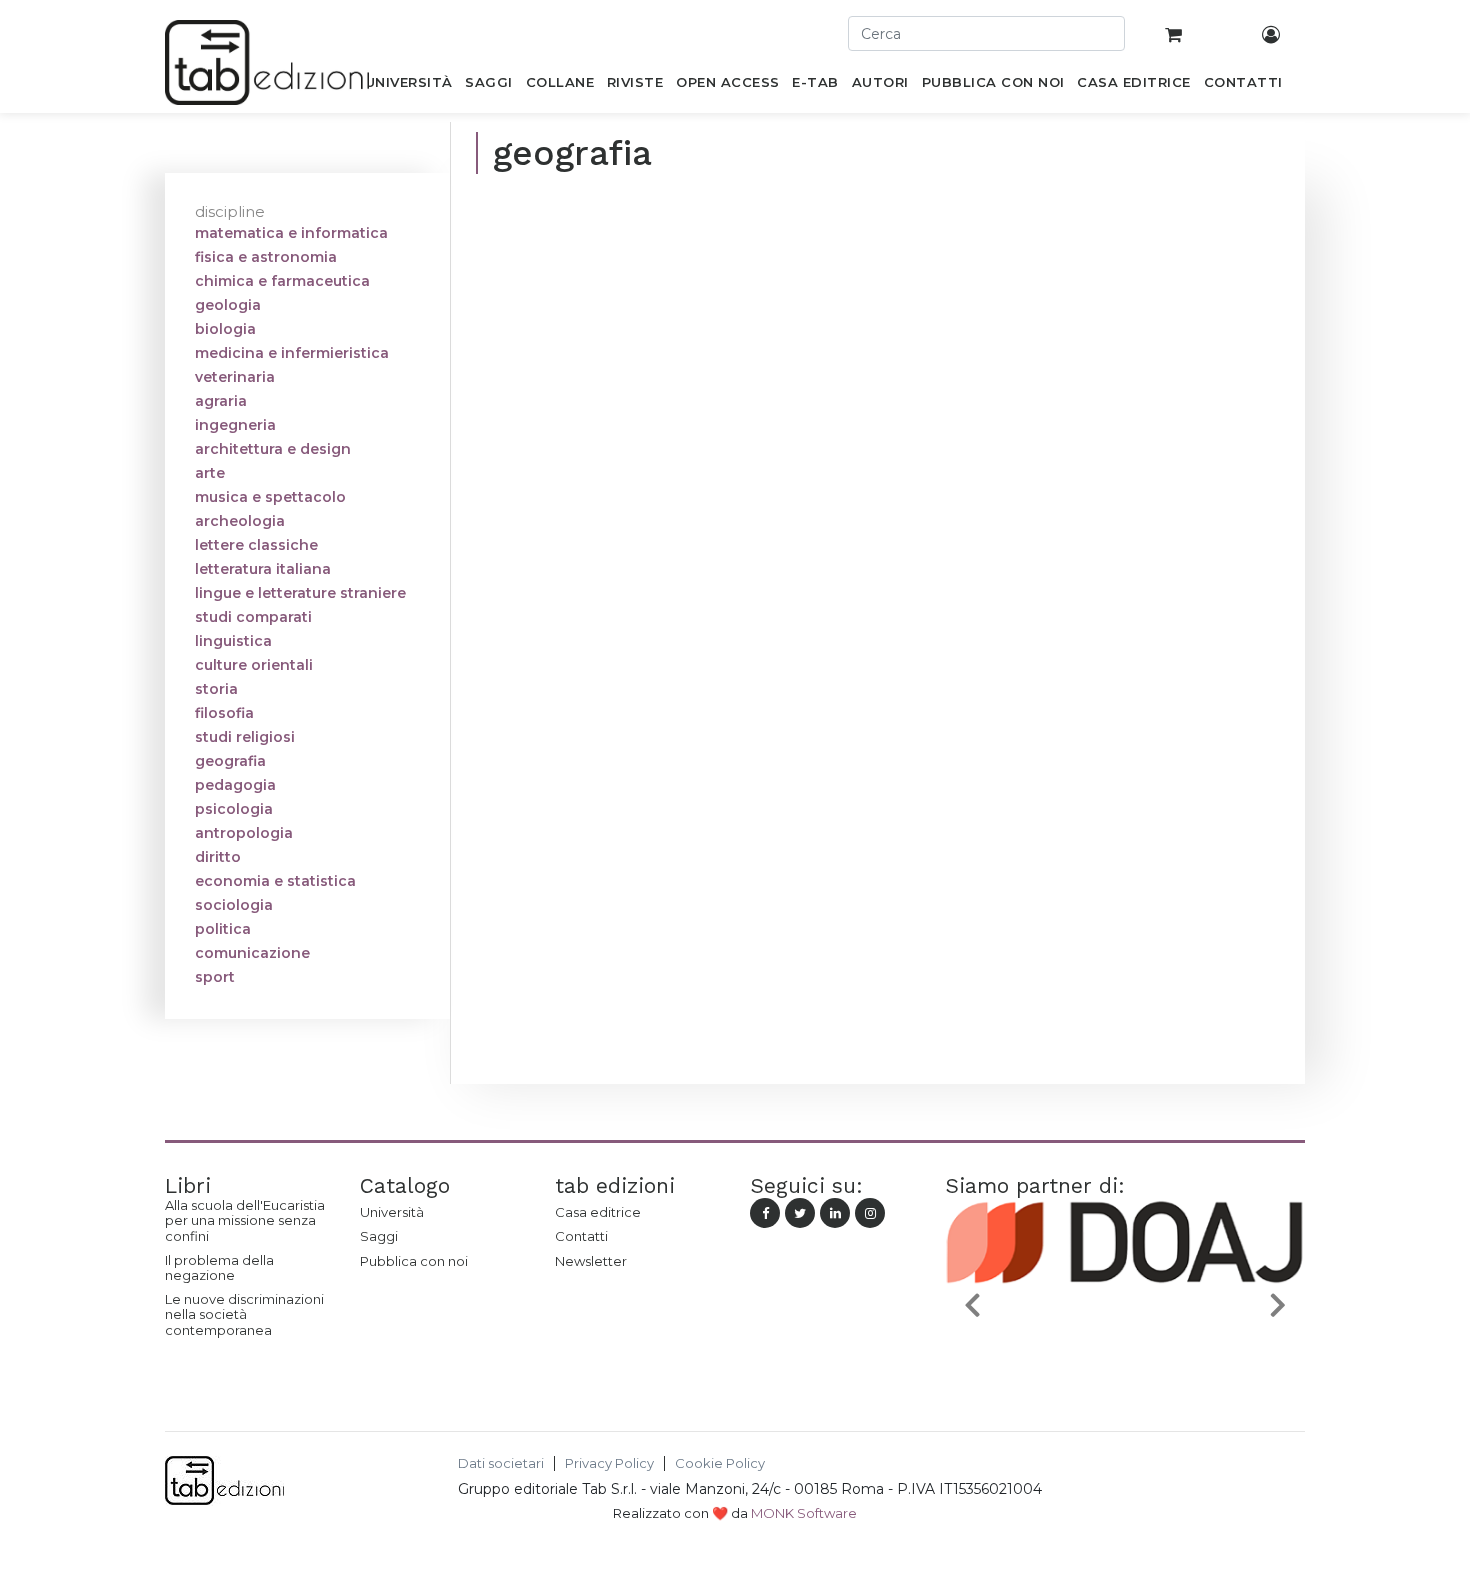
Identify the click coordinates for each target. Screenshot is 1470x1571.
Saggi (379, 1236)
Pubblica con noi (414, 1261)
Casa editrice (598, 1212)
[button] (972, 1304)
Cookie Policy (720, 1463)
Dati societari (501, 1463)
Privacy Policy (609, 1463)
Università (392, 1212)
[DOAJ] (1066, 1352)
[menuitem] (408, 86)
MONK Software (804, 1513)
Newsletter (591, 1261)
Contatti (581, 1236)
